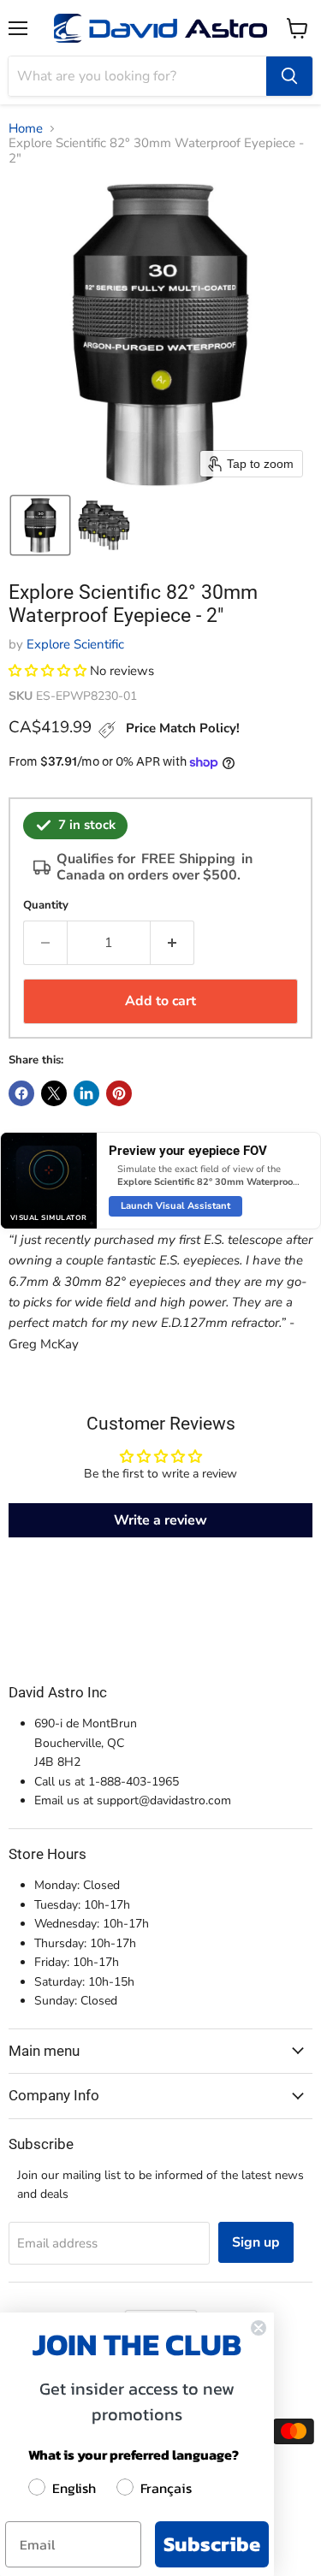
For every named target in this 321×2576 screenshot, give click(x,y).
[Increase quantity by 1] (172, 943)
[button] (40, 525)
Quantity (46, 906)
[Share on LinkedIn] (86, 1093)
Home (26, 129)
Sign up (256, 2242)
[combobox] (137, 76)
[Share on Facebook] (21, 1093)
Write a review (160, 1520)
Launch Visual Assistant (175, 1206)
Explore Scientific (75, 644)
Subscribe (212, 2544)
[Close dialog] (259, 2328)
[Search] (289, 76)
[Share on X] (54, 1093)
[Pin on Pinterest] (119, 1093)
